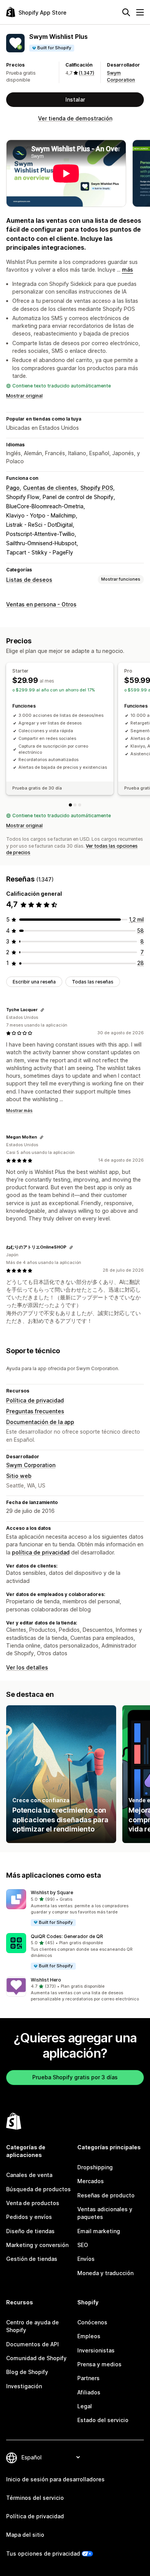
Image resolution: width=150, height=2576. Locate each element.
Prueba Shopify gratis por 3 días (75, 2077)
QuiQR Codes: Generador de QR (67, 1936)
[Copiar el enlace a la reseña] (42, 1010)
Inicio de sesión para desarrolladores (55, 2479)
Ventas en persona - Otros (41, 604)
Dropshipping (95, 2167)
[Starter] (70, 805)
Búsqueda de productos (38, 2189)
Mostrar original (24, 396)
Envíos (86, 2259)
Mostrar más (19, 1110)
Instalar (75, 99)
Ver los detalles (27, 1667)
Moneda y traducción (105, 2273)
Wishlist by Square (52, 1892)
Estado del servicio (103, 2420)
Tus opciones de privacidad (43, 2553)
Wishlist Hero (46, 1980)
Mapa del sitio (25, 2535)
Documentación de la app (40, 1422)
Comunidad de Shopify (36, 2358)
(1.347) (87, 73)
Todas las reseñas (93, 982)
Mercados (91, 2181)
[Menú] (140, 12)
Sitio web (19, 1476)
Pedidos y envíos (29, 2217)
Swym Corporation (31, 1465)
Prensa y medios (99, 2364)
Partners (88, 2378)
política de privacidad (41, 1552)
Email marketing (99, 2231)
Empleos (89, 2336)
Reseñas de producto (106, 2195)
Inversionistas (96, 2350)
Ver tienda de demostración (75, 118)
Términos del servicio (35, 2498)
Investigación (24, 2386)
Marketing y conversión (37, 2245)
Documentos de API (32, 2344)
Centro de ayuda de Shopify (32, 2326)
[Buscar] (126, 12)
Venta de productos (33, 2203)
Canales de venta (29, 2175)
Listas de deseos (29, 580)
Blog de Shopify (27, 2372)
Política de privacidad (35, 1400)
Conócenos (92, 2322)
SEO (83, 2245)
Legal (85, 2406)
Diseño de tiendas (30, 2231)
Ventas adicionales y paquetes (105, 2213)
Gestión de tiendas (32, 2259)
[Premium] (80, 805)
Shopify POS (97, 488)
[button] (75, 1908)
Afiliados (89, 2392)
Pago (13, 488)
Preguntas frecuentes (35, 1411)
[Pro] (75, 805)
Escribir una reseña (34, 982)
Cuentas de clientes (50, 488)
